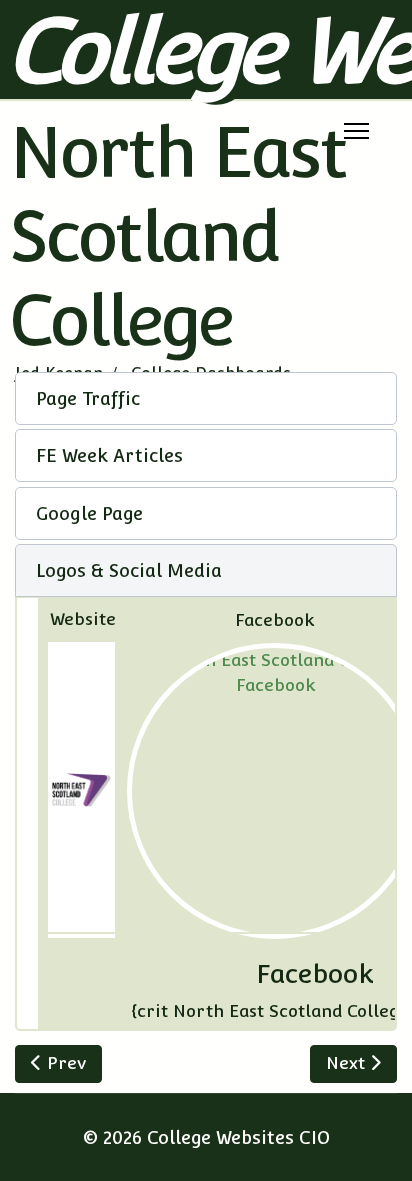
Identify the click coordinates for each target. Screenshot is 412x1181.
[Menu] (356, 131)
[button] (206, 398)
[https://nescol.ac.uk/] (81, 790)
